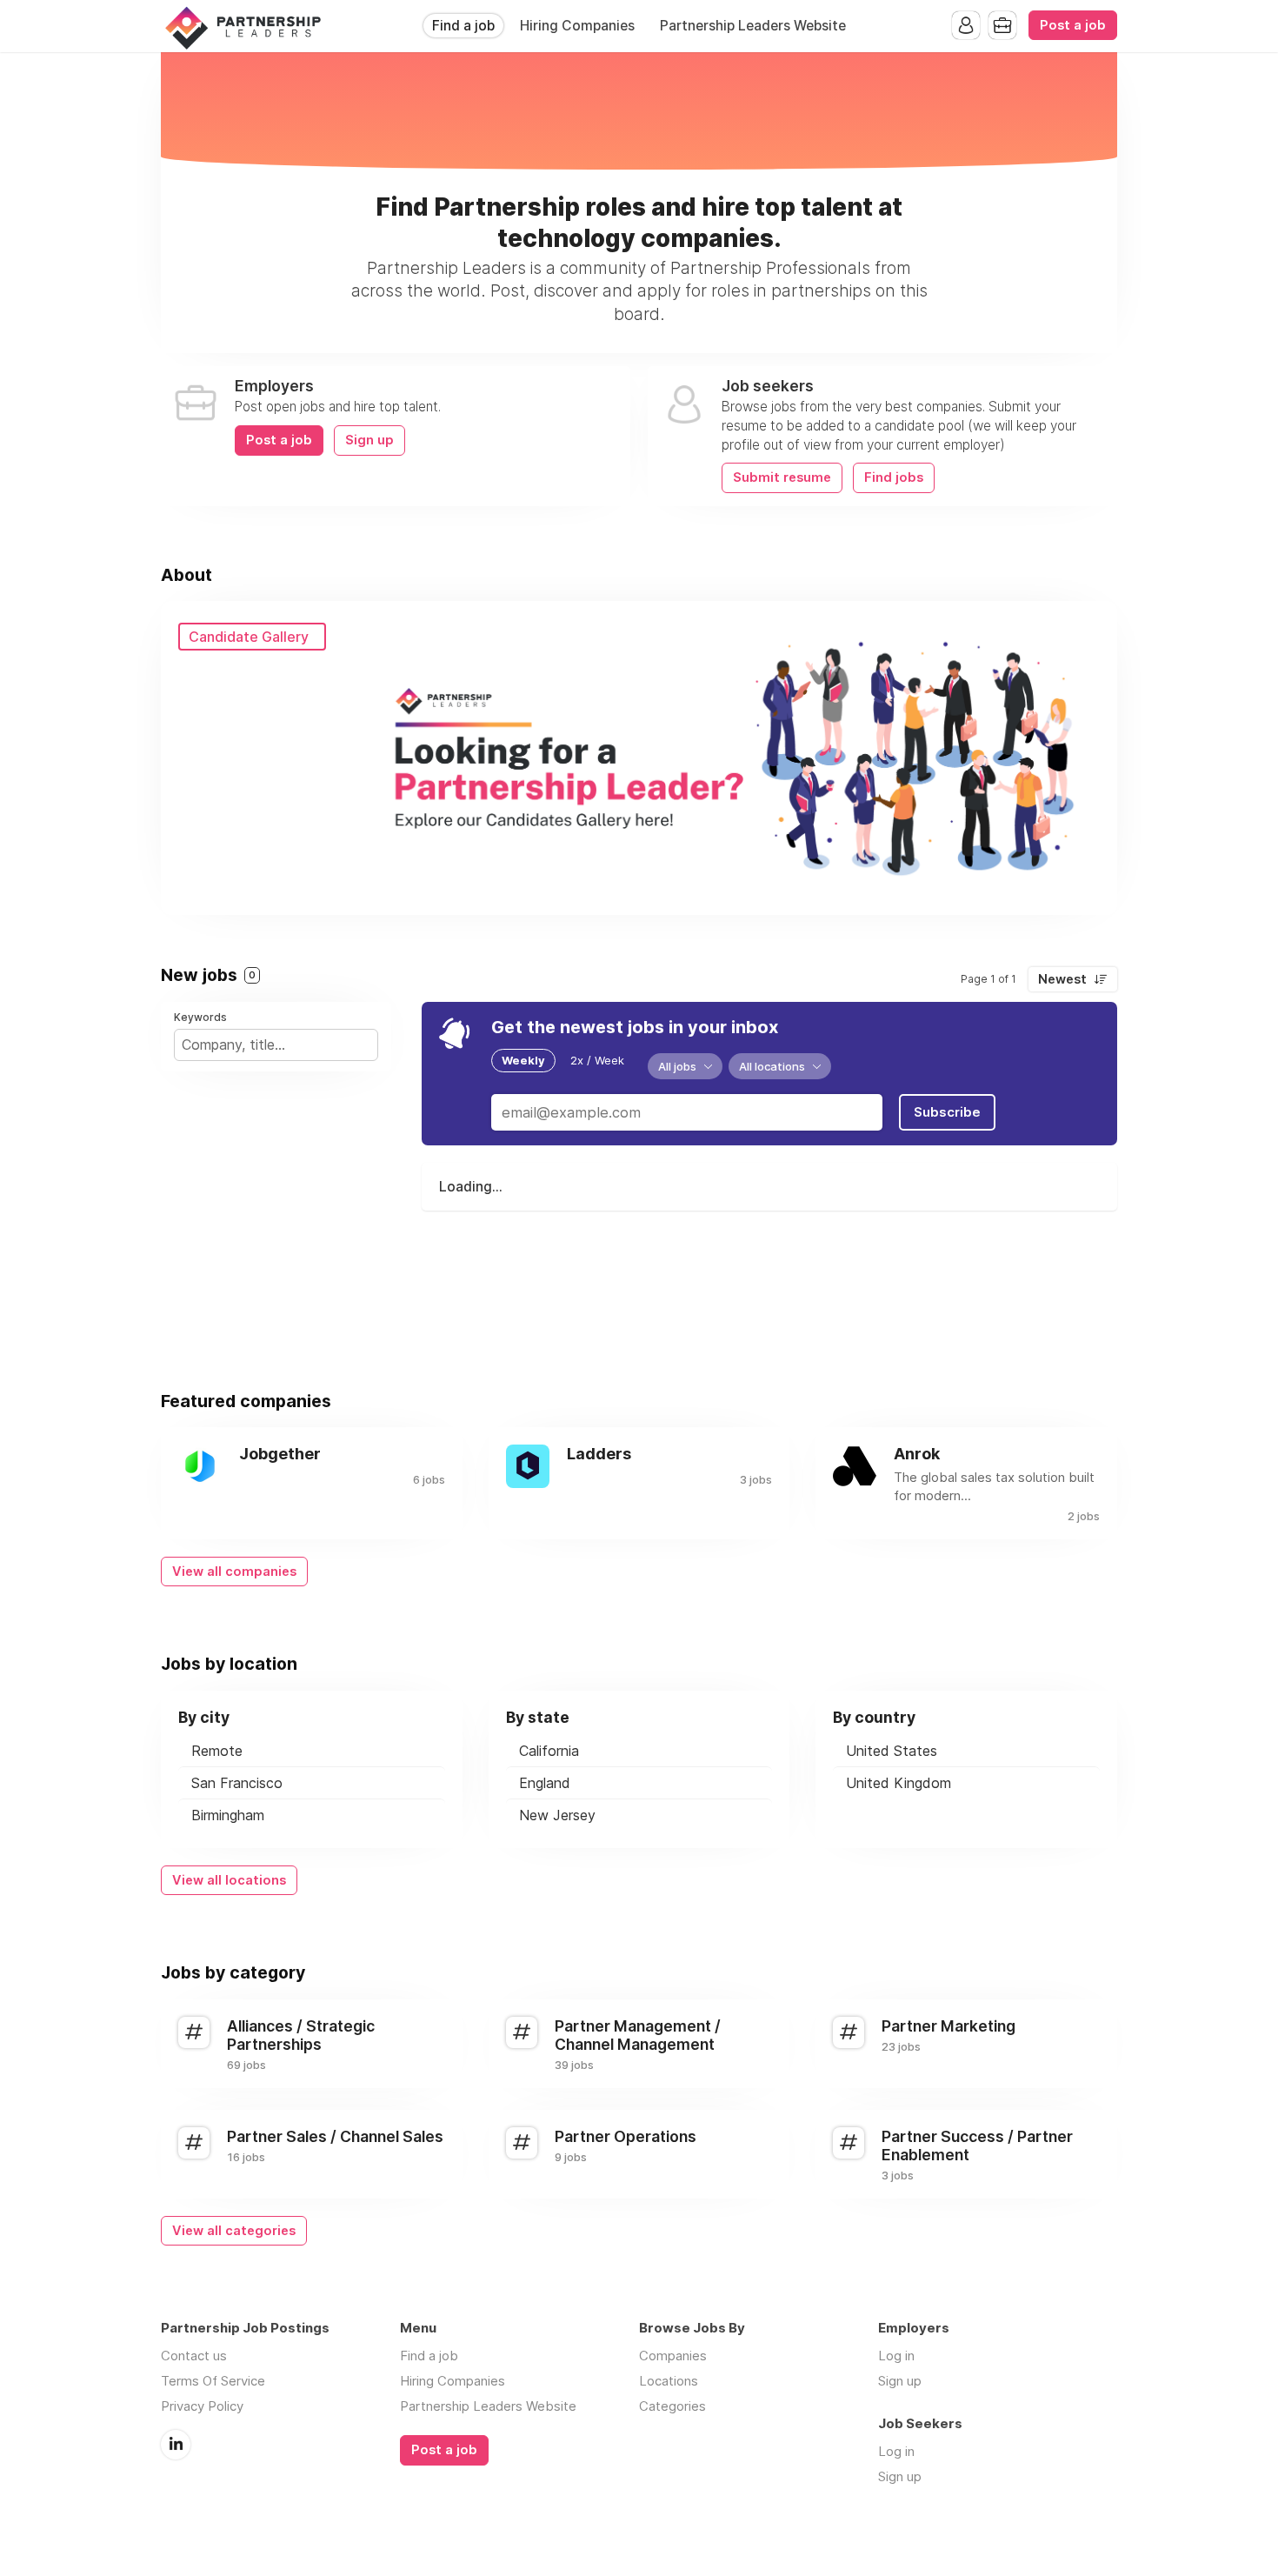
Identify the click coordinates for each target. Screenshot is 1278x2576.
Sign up (369, 440)
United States (892, 1751)
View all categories (234, 2231)
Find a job (463, 26)
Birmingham (228, 1815)
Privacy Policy (202, 2406)
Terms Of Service (213, 2381)
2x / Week (597, 1060)
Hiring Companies (577, 26)
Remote (217, 1751)
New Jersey (557, 1815)
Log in (896, 2356)
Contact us (194, 2356)
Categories (672, 2406)
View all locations (229, 1880)
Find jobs (894, 477)
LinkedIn (176, 2445)
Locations (669, 2381)
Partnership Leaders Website (753, 26)
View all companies (234, 1572)
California (549, 1751)
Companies (673, 2356)
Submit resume (782, 477)
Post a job (1073, 25)
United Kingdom (899, 1783)
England (545, 1783)
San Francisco (237, 1783)
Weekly (523, 1060)
